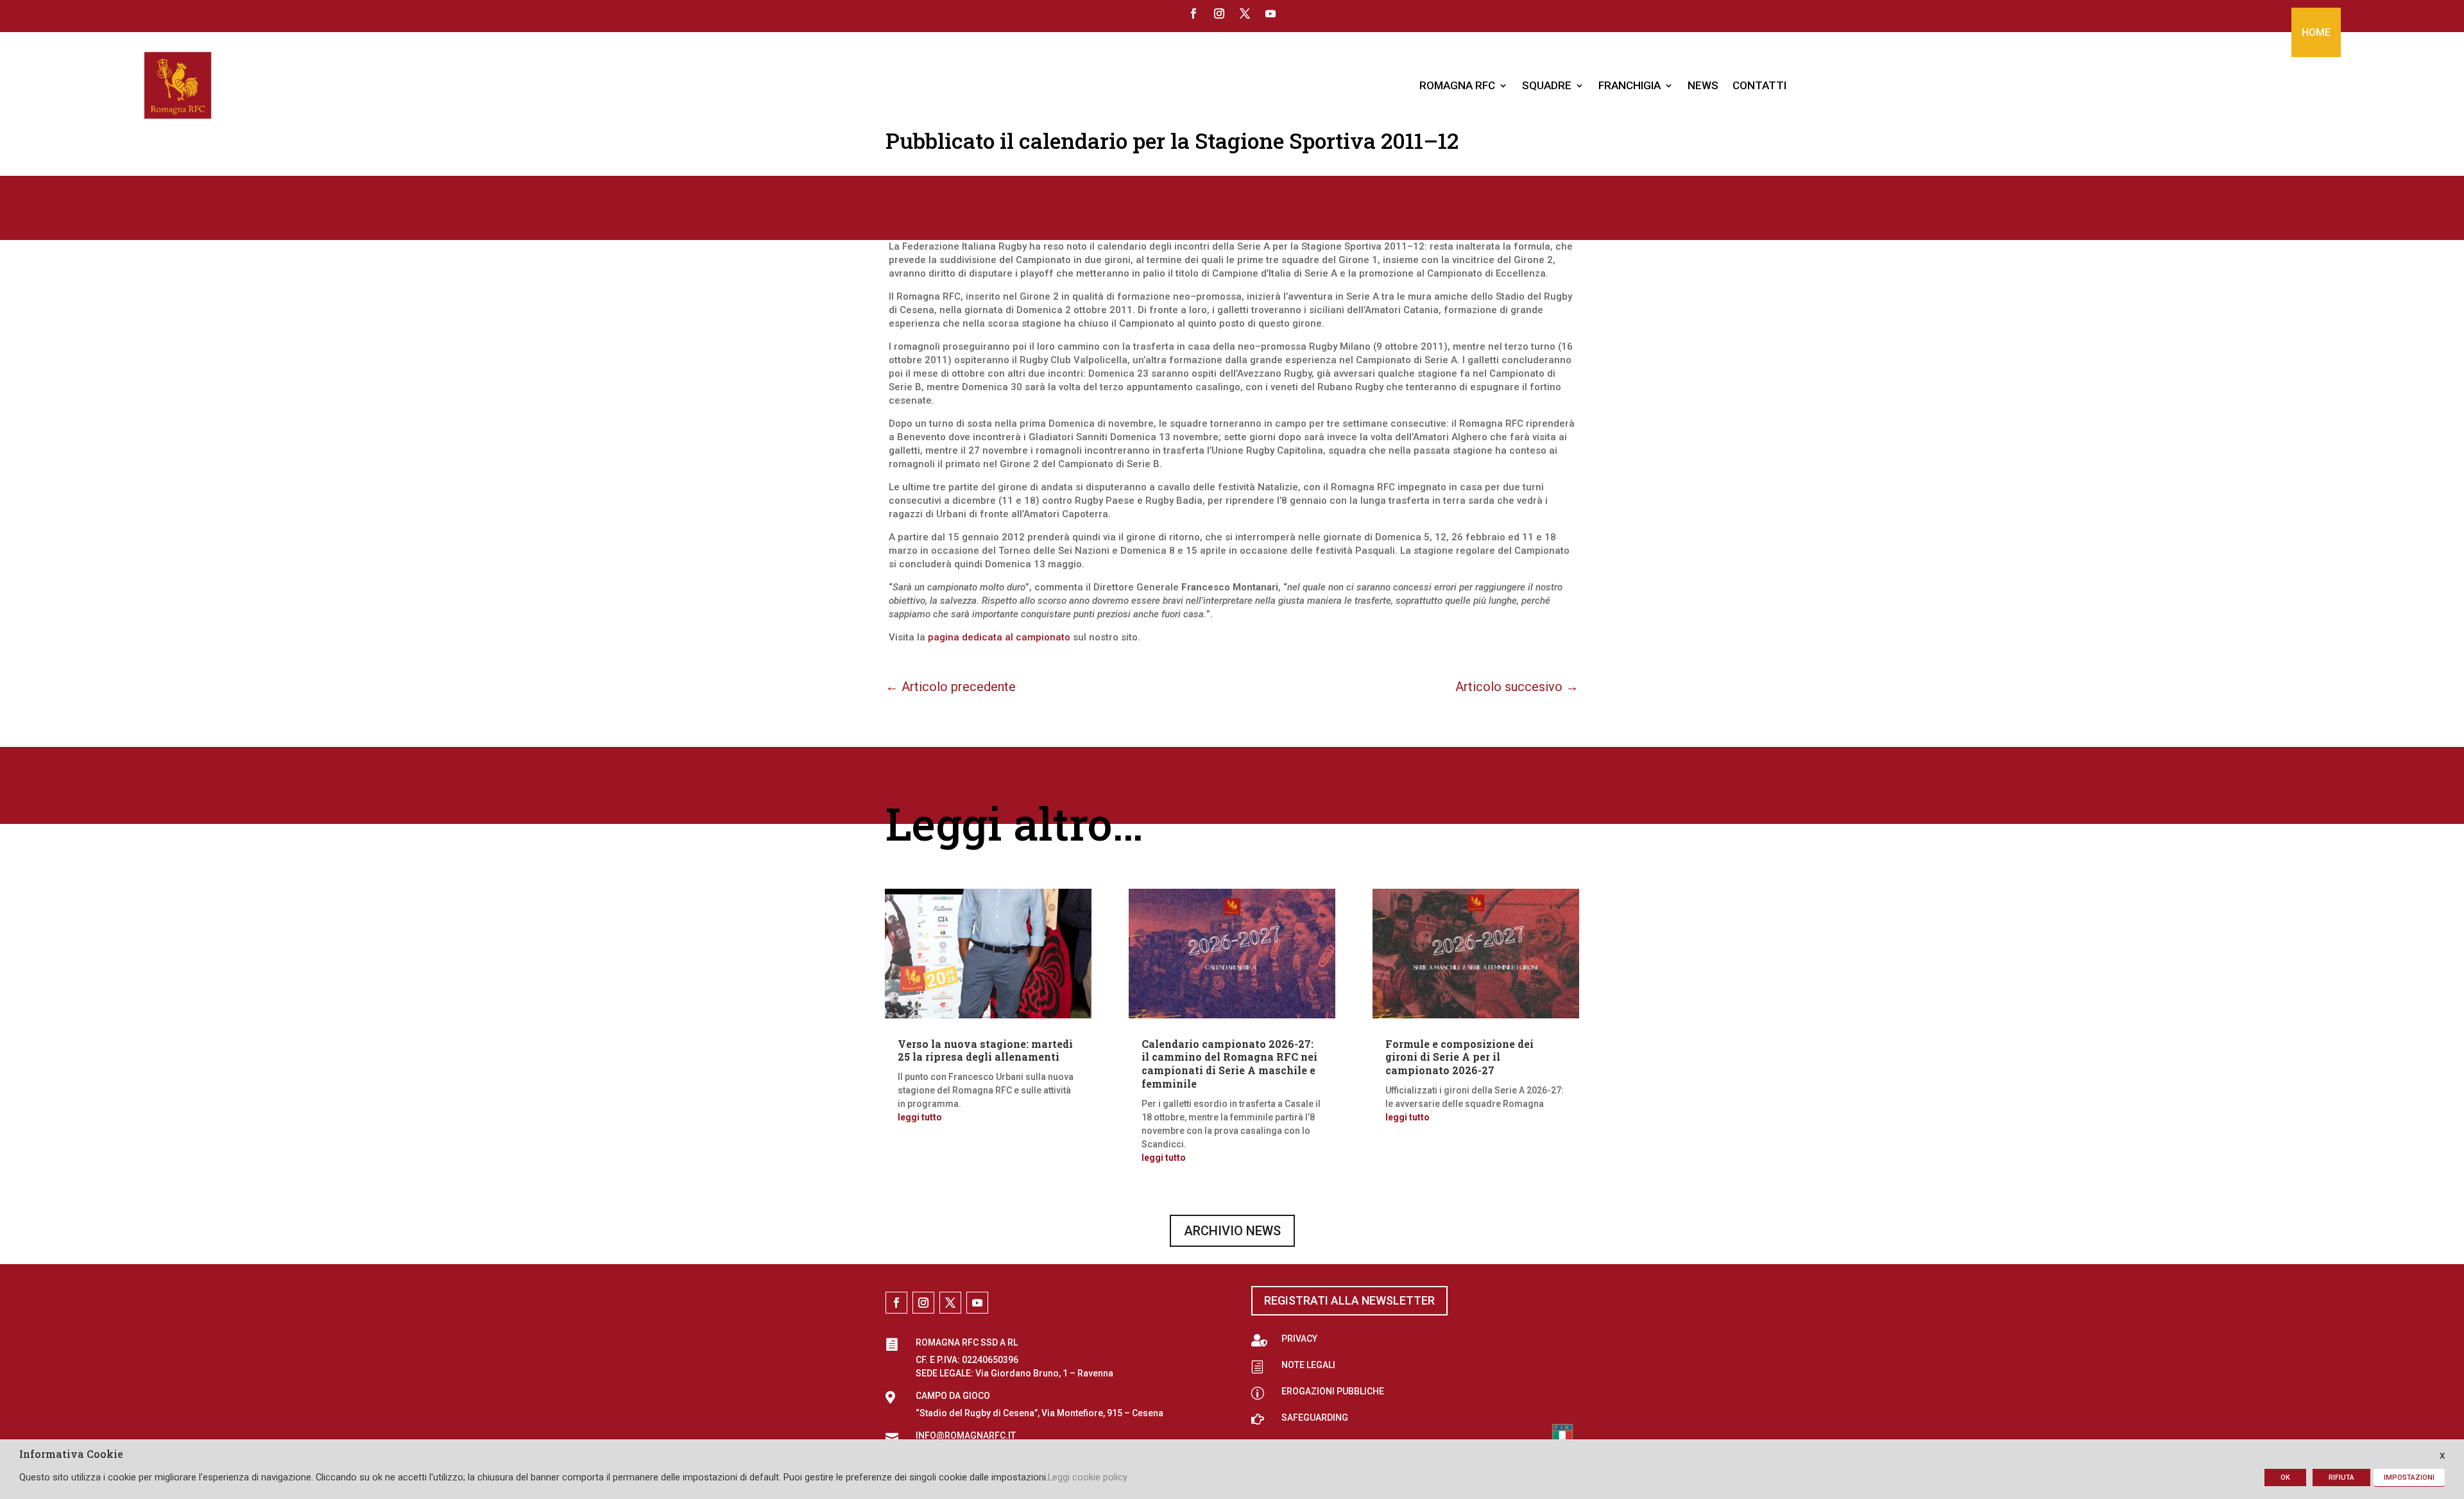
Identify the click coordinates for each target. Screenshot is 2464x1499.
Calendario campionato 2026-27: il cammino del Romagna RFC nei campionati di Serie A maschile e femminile (1229, 1064)
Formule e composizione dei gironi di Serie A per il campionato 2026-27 (1459, 1057)
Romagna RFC (1032, 217)
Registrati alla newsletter (1349, 1300)
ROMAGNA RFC (1457, 85)
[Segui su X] (1245, 13)
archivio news (1232, 1231)
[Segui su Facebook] (1193, 13)
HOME (2316, 32)
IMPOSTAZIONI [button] (2409, 1478)
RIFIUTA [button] (2341, 1478)
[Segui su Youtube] (1270, 13)
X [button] (2442, 1456)
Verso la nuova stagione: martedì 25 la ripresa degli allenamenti (985, 1050)
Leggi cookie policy (1088, 1477)
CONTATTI (1759, 85)
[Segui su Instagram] (1219, 13)
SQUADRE (1547, 85)
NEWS (1703, 85)
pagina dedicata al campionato (999, 637)
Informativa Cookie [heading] (71, 1455)
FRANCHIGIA (1630, 85)
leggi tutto (920, 1117)
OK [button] (2285, 1478)
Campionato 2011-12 (937, 217)
